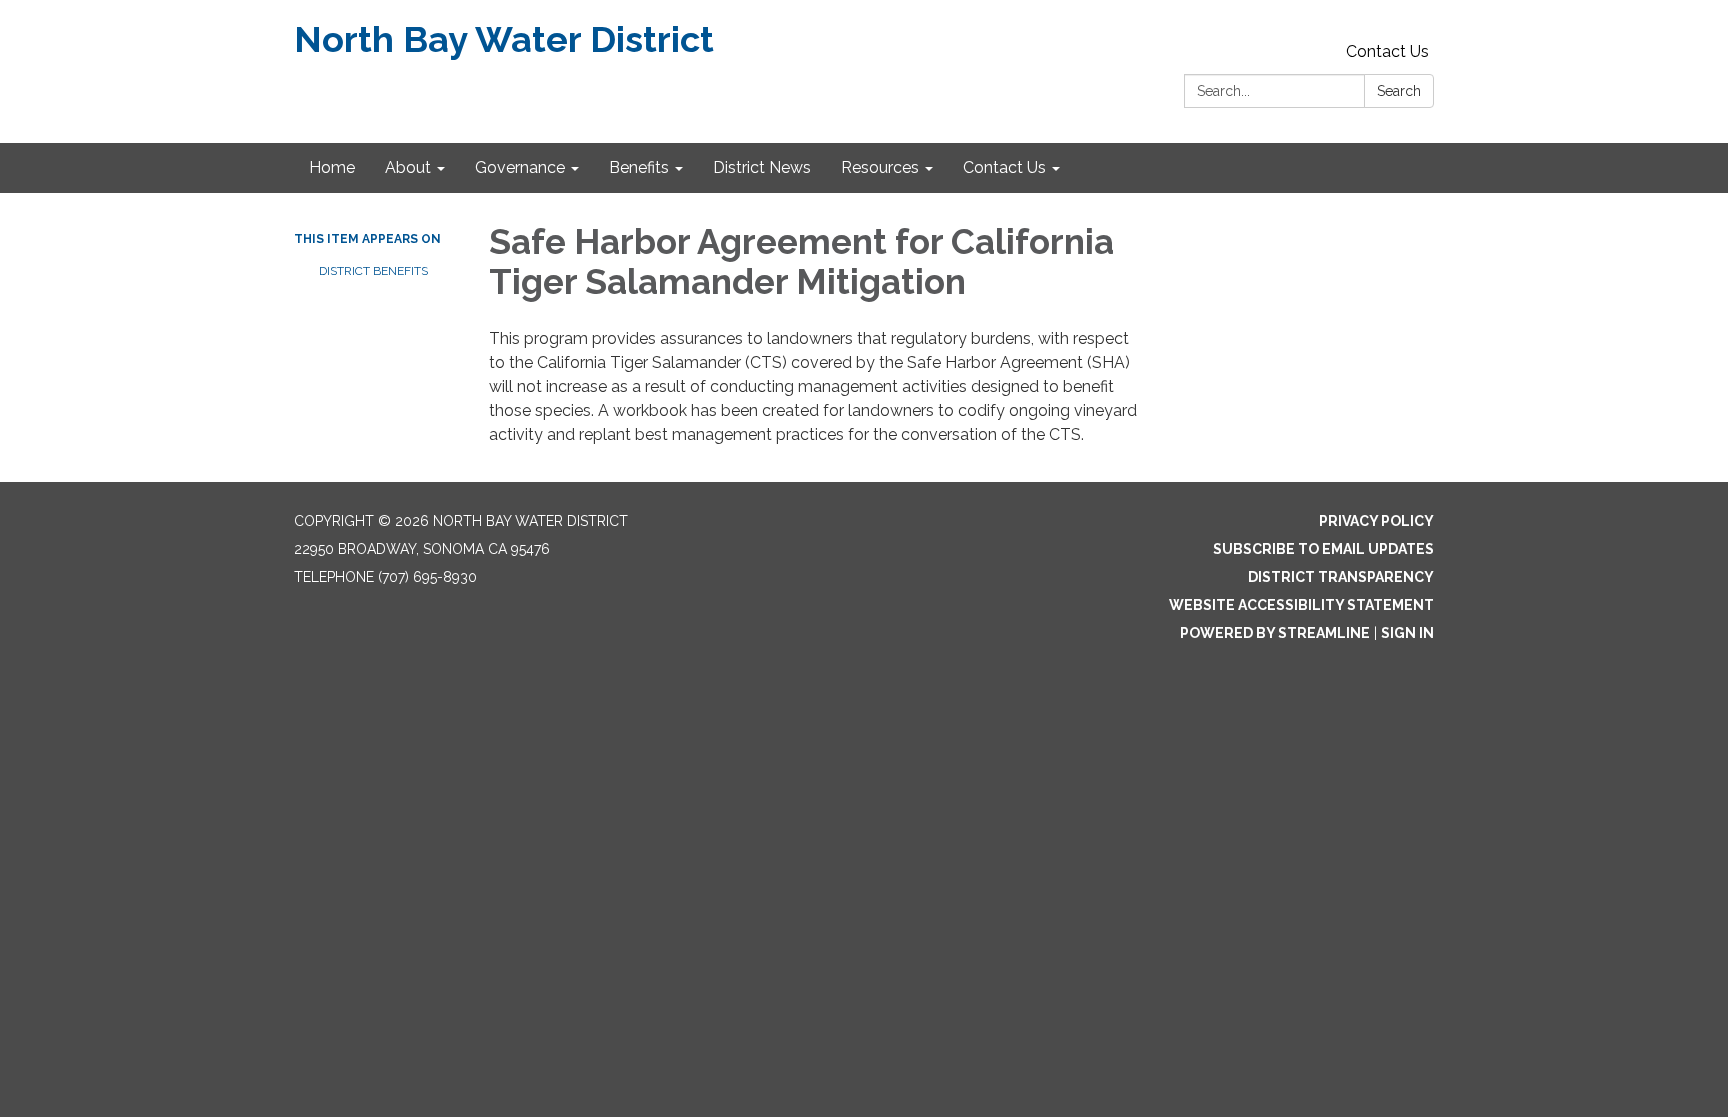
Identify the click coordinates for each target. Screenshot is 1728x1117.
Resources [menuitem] (880, 167)
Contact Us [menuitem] (1004, 167)
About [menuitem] (408, 167)
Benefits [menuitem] (639, 167)
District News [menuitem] (762, 167)
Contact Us (1387, 51)
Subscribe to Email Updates (1323, 549)
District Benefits (373, 271)
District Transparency (1341, 577)
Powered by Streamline (1275, 633)
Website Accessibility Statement (1301, 605)
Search (1399, 91)
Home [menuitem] (332, 167)
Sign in (1407, 633)
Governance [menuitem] (520, 167)
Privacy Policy (1376, 521)
